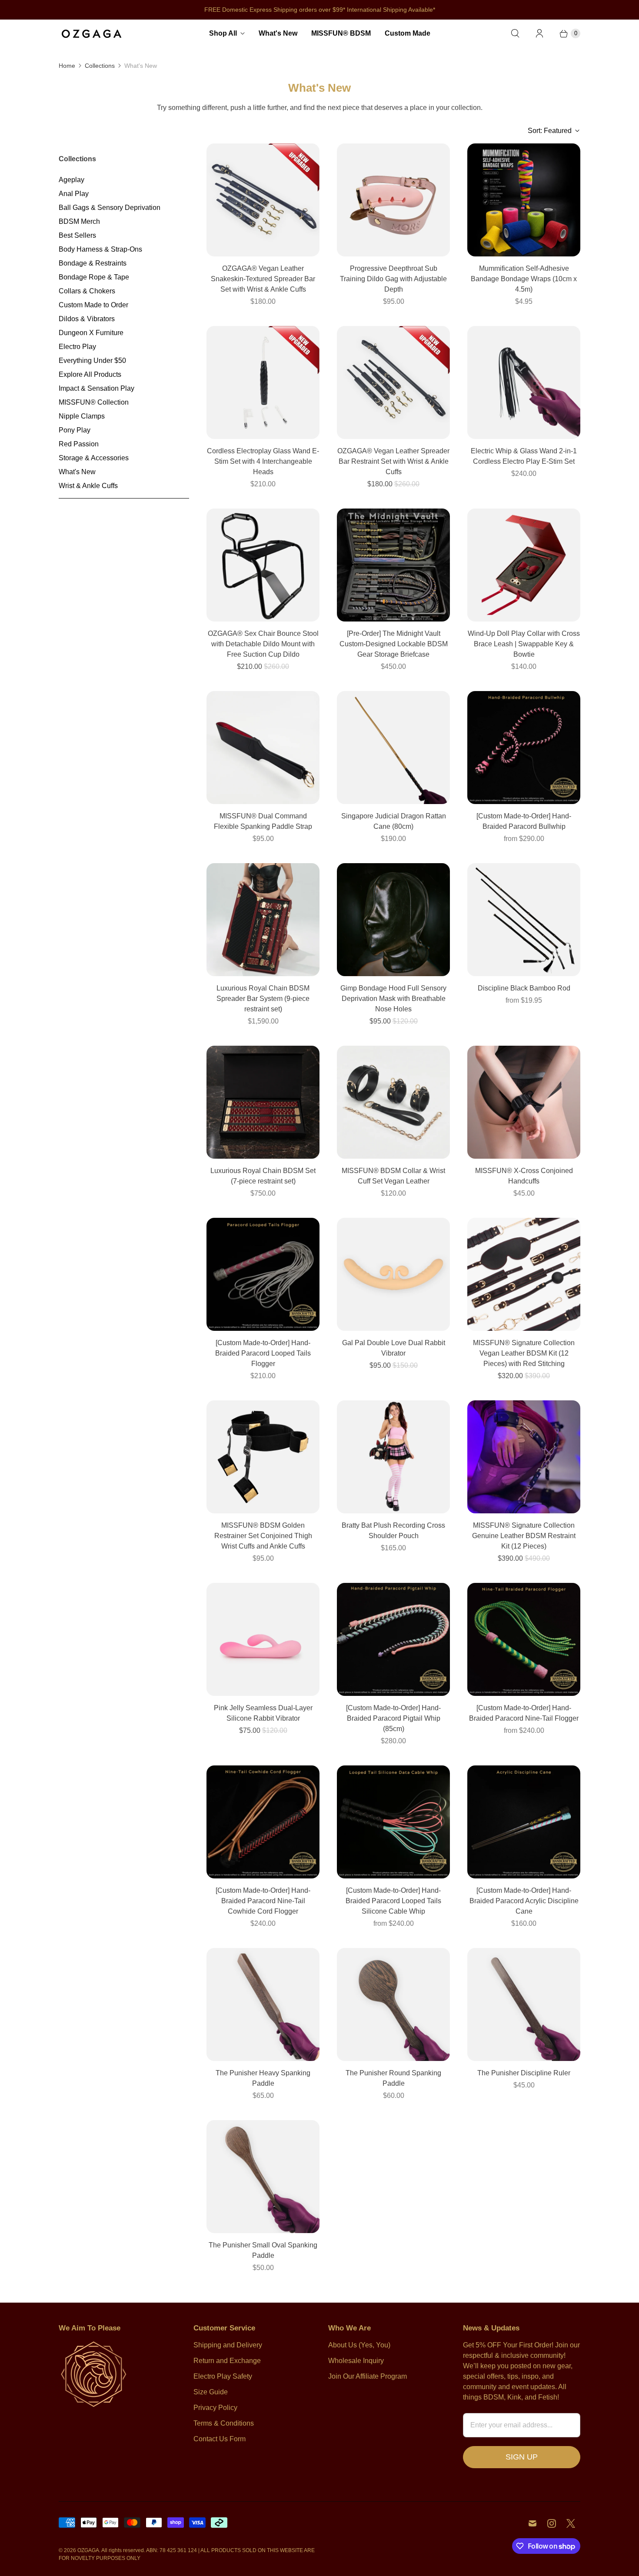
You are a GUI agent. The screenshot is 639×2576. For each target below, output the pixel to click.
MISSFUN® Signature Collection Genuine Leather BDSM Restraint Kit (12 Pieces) (524, 1536)
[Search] (515, 33)
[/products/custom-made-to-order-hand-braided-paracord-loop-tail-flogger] (263, 1274)
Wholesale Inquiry (356, 2361)
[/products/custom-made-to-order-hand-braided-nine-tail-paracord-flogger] (524, 1639)
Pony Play (75, 430)
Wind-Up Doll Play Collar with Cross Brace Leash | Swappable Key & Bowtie (524, 644)
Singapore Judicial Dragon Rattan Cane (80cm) (394, 821)
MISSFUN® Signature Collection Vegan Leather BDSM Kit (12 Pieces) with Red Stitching (524, 1353)
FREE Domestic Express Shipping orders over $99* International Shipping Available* (320, 10)
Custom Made (408, 33)
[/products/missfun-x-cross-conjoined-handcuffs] (524, 1102)
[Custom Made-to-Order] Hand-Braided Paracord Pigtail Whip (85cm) (393, 1718)
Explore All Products (90, 374)
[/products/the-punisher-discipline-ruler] (524, 2004)
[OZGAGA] (91, 33)
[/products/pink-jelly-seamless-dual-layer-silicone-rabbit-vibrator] (263, 1639)
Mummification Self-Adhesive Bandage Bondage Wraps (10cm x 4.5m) (524, 279)
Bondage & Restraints (93, 263)
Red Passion (79, 444)
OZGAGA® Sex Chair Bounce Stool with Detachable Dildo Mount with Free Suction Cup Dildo (263, 644)
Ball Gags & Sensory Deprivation (110, 208)
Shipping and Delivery (228, 2345)
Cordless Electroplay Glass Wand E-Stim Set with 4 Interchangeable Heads (263, 461)
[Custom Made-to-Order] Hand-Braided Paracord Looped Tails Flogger (263, 1353)
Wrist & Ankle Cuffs (88, 486)
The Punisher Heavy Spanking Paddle (263, 2078)
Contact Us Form (220, 2439)
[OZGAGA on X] (571, 2523)
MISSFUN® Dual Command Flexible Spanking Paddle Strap (263, 821)
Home (67, 66)
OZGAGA (88, 2550)
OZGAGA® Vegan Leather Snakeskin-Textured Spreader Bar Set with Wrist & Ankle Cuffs (263, 279)
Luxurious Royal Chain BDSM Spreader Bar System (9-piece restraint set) (263, 999)
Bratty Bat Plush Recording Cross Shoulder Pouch (393, 1531)
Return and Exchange (227, 2361)
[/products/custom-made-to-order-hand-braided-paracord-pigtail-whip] (393, 1639)
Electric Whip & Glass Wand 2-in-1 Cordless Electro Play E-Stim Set (524, 456)
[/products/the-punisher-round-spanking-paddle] (393, 2004)
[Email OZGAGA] (532, 2523)
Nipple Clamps (82, 416)
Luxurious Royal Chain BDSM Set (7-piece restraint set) (263, 1176)
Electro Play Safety (223, 2376)
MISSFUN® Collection (94, 402)
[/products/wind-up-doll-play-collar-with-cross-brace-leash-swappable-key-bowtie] (524, 565)
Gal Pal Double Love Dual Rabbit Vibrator (394, 1348)
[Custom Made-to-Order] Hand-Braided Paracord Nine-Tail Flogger (524, 1713)
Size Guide (211, 2392)
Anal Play (74, 194)
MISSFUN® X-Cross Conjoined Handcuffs (524, 1176)
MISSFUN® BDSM (341, 33)
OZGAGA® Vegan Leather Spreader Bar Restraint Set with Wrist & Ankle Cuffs (393, 461)
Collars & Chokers (87, 291)
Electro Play (77, 347)
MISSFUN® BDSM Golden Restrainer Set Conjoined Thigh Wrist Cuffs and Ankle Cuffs (263, 1536)
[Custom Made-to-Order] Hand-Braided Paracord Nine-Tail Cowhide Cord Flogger (263, 1901)
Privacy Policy (215, 2408)
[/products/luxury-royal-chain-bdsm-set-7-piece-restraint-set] (263, 1102)
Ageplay (72, 180)
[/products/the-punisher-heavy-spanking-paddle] (263, 2004)
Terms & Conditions (224, 2423)
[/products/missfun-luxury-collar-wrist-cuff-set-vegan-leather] (393, 1102)
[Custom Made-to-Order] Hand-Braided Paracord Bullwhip (524, 821)
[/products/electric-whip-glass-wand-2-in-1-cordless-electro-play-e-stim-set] (524, 382)
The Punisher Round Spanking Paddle (393, 2078)
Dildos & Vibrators (87, 319)
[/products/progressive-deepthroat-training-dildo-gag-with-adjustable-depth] (393, 200)
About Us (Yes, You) (359, 2345)
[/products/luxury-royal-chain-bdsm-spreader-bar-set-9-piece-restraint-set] (263, 920)
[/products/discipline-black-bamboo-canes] (524, 920)
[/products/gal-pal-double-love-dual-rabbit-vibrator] (393, 1274)
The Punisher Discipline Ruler (524, 2073)
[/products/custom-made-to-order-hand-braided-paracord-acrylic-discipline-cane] (524, 1822)
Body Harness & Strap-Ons (100, 249)
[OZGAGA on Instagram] (552, 2523)
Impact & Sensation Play (97, 388)
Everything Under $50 (92, 361)
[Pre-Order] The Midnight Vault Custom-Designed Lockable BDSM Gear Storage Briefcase (394, 644)
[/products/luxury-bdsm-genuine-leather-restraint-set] (524, 1457)
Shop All (223, 33)
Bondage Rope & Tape (94, 277)
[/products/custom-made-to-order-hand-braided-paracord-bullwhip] (524, 748)
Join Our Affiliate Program (368, 2376)
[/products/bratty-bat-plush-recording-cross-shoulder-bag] (393, 1457)
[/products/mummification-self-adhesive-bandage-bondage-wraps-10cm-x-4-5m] (524, 200)
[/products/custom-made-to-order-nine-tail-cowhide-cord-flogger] (263, 1822)
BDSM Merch (79, 221)
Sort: (550, 131)
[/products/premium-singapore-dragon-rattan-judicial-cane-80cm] (393, 748)
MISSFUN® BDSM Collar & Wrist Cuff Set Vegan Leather (393, 1176)
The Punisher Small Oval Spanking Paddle (263, 2250)
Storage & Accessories (94, 458)
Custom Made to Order (93, 305)
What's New (278, 33)
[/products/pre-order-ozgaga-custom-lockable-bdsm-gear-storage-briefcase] (393, 565)
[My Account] (539, 33)
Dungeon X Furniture (91, 333)
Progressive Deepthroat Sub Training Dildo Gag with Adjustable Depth (393, 279)
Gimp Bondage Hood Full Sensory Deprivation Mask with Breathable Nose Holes (393, 999)
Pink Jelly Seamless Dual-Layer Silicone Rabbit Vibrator (263, 1713)
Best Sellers (77, 235)
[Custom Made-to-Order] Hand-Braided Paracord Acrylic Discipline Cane (524, 1901)
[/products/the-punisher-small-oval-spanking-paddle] (263, 2177)
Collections (100, 66)
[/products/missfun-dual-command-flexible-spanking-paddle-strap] (263, 748)
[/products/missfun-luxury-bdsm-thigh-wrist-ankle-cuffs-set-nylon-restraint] (263, 1457)
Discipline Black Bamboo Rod (524, 988)
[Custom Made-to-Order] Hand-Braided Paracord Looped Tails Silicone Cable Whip (393, 1901)
